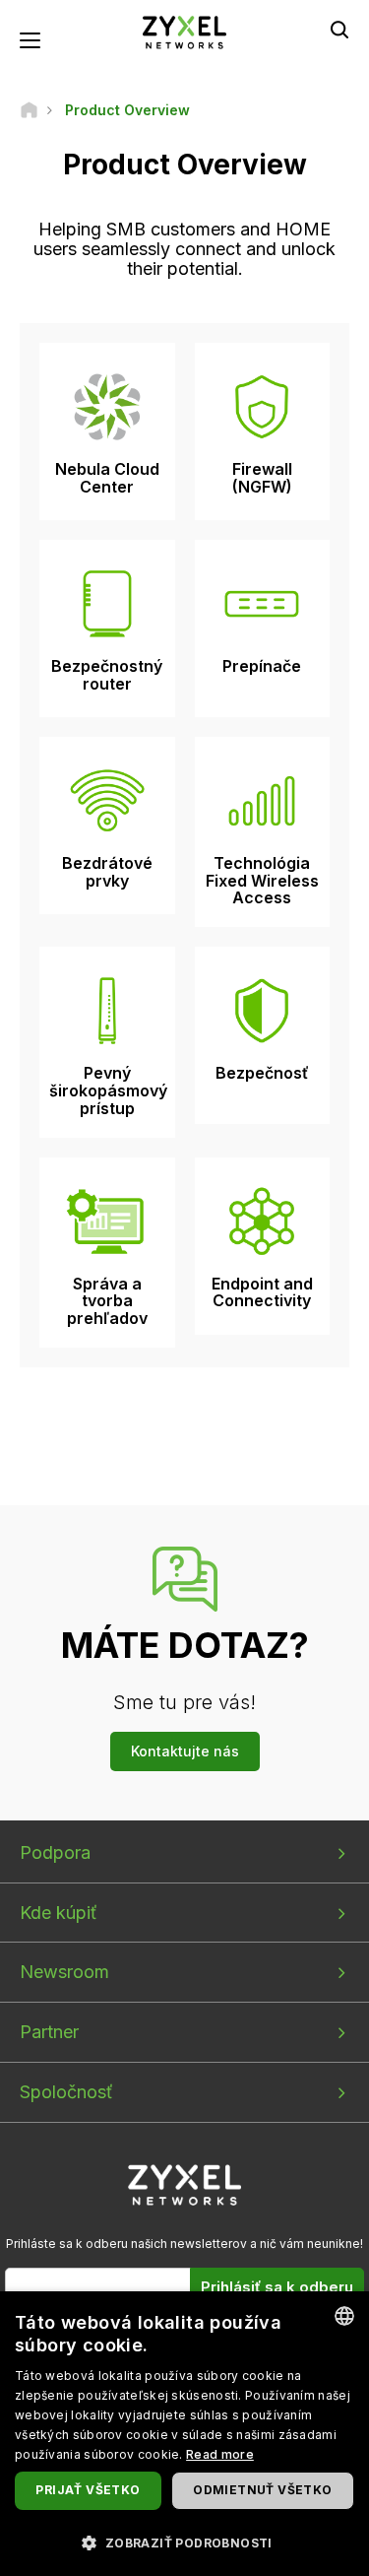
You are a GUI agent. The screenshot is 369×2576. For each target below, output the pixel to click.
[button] (184, 2542)
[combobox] (344, 2316)
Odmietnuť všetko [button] (262, 2490)
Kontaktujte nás (185, 1751)
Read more (220, 2454)
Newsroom (64, 1972)
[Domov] (29, 110)
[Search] (339, 30)
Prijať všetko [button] (88, 2490)
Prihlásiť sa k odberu (277, 2287)
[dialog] (184, 2434)
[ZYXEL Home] (185, 31)
